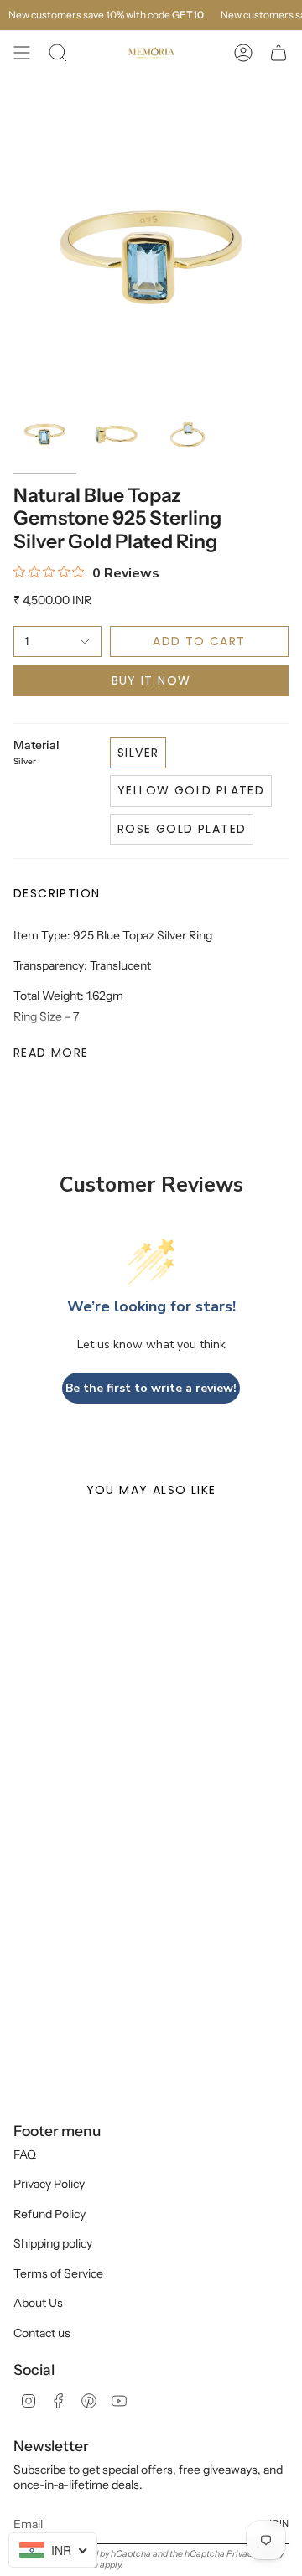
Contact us (42, 2333)
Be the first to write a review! (151, 1388)
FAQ (25, 2154)
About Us (38, 2303)
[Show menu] (22, 53)
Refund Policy (49, 2214)
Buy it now (151, 680)
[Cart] (279, 53)
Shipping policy (53, 2243)
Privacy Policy (49, 2184)
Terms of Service (58, 2273)
